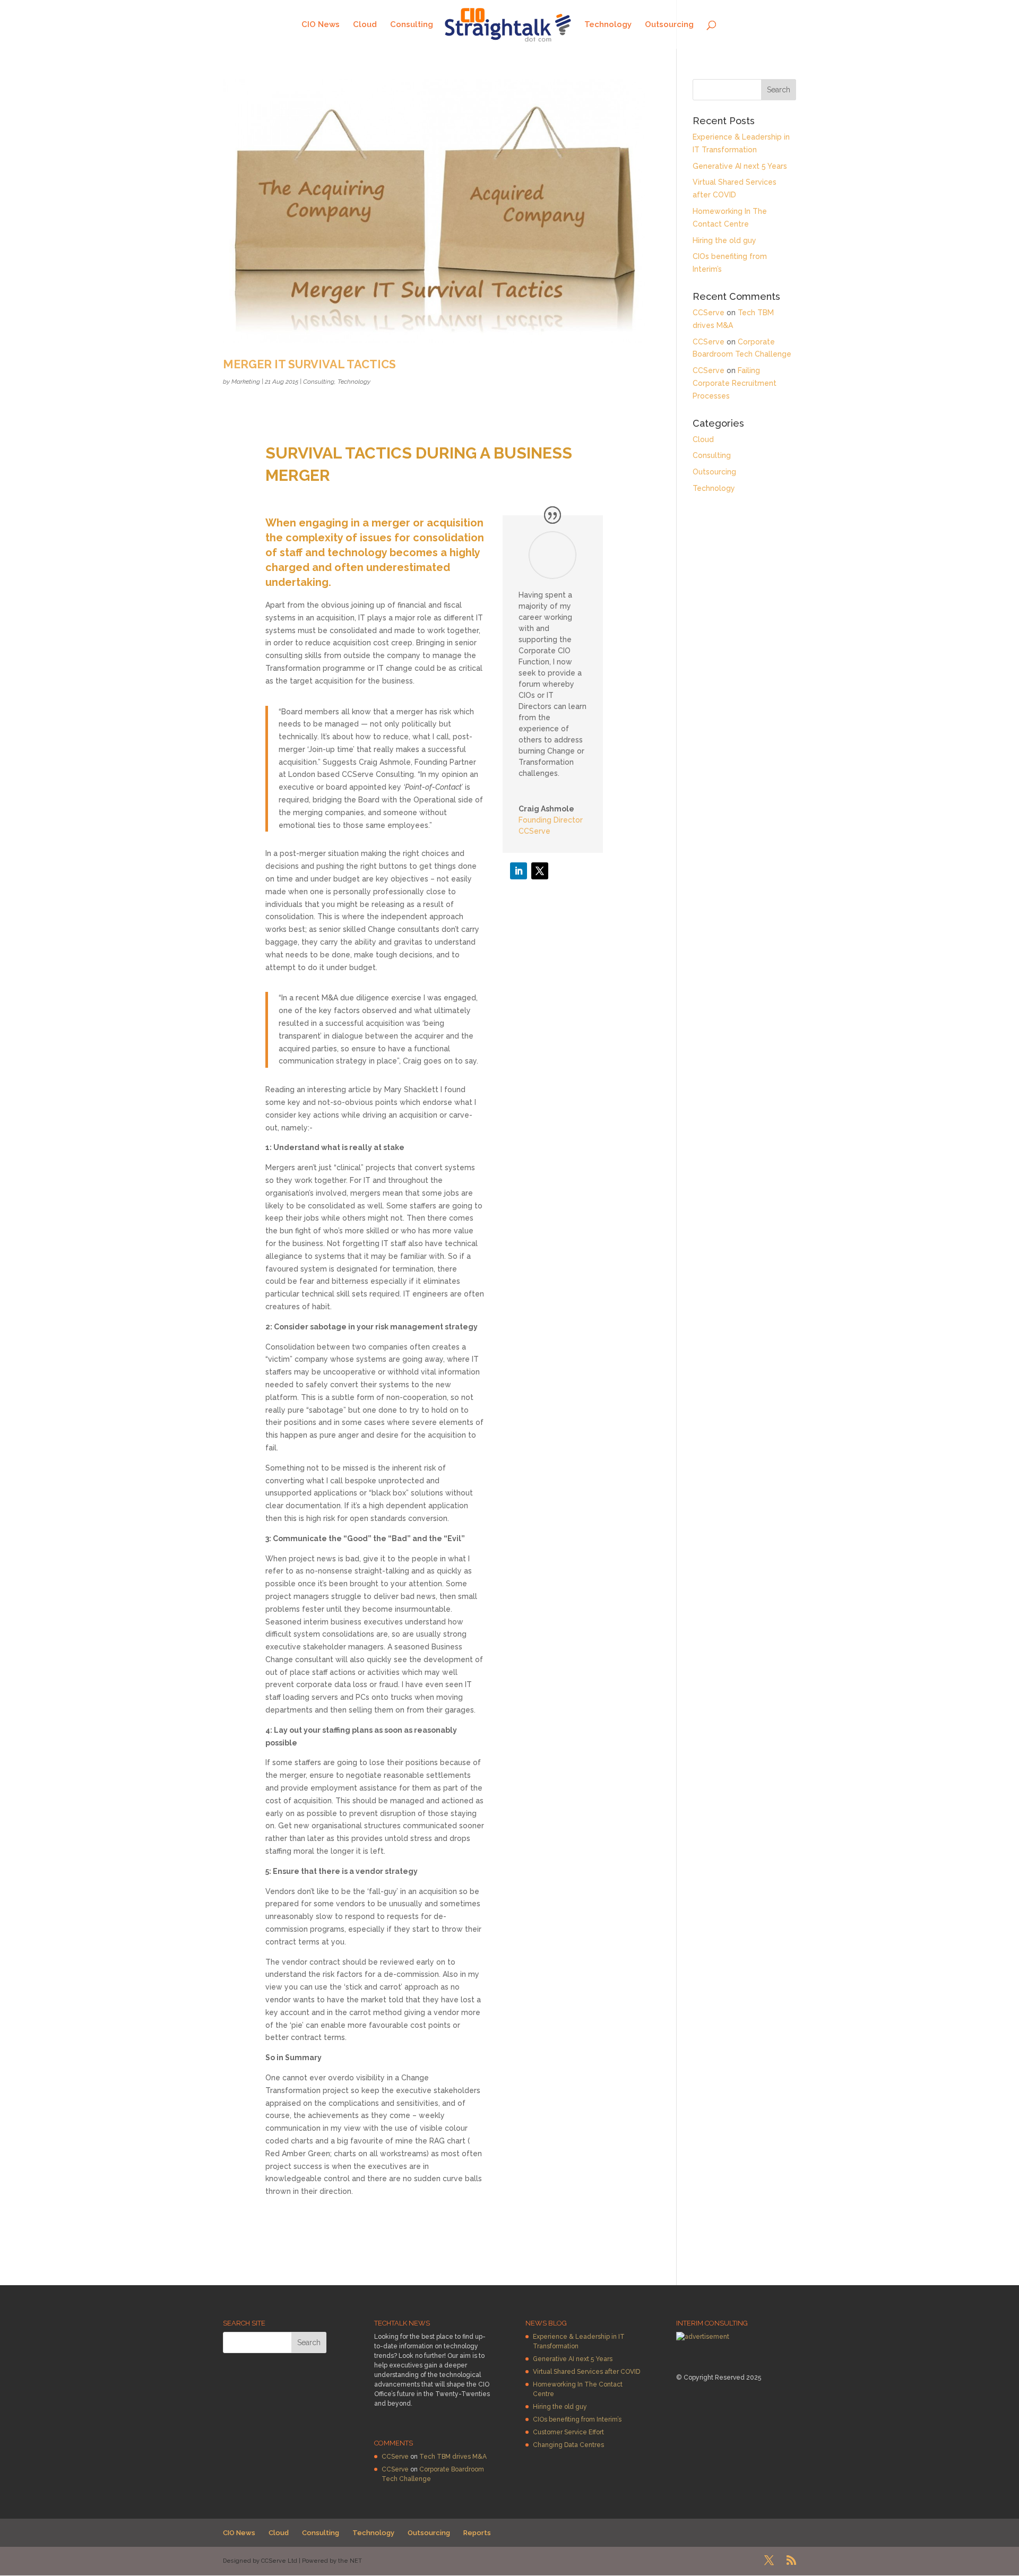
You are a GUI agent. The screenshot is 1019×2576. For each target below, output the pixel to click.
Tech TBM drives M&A (453, 2457)
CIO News (321, 25)
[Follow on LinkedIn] (519, 871)
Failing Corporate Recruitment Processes (735, 383)
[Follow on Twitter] (540, 871)
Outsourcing (669, 25)
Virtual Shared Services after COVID (586, 2372)
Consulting (412, 25)
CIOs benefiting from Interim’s (577, 2419)
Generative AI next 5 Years (740, 166)
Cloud (365, 25)
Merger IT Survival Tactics (309, 364)
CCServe (709, 313)
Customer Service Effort (568, 2432)
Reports (477, 2533)
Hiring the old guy (724, 240)
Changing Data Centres (568, 2445)
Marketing (246, 382)
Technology (608, 25)
